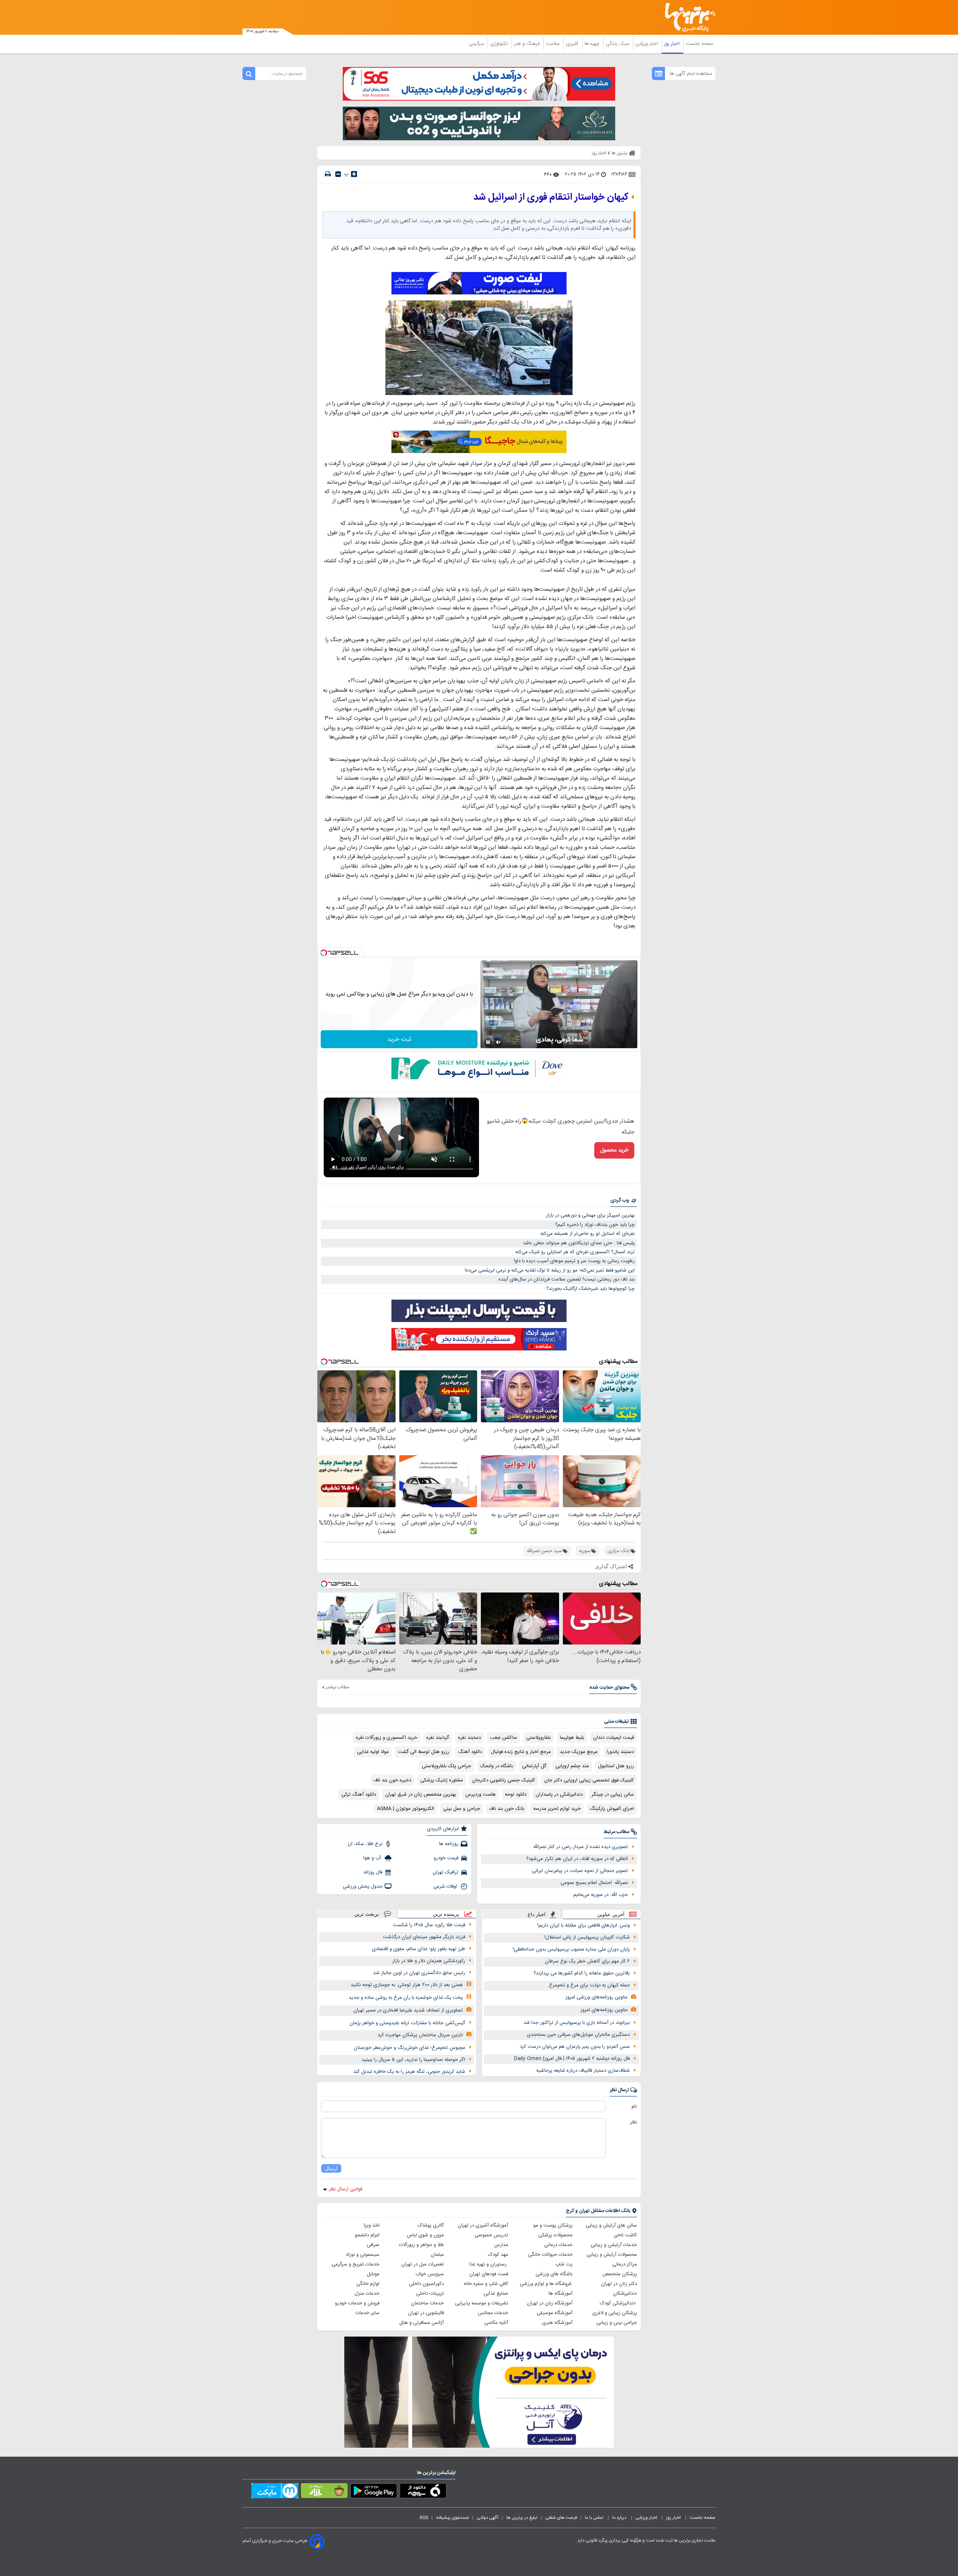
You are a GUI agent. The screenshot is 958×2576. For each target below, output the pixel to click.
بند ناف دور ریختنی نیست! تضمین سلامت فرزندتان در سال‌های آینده (567, 1279)
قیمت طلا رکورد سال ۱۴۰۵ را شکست (429, 1925)
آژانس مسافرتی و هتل (422, 2323)
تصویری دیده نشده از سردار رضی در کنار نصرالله (580, 1847)
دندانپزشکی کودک (618, 2303)
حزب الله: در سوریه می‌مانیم (601, 1895)
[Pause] (488, 1042)
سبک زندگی (618, 44)
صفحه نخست (700, 44)
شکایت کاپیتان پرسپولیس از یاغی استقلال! (587, 1937)
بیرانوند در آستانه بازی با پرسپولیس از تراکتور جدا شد (577, 2023)
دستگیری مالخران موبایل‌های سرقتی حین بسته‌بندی (578, 2035)
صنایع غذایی (496, 2294)
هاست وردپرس (480, 1795)
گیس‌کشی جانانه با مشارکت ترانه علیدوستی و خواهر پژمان (407, 2023)
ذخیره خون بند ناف (392, 1780)
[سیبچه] (423, 2492)
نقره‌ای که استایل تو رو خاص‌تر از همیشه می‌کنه (588, 1234)
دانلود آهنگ (470, 1752)
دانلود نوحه (516, 1795)
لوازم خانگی (368, 2284)
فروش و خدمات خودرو (357, 2303)
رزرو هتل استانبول (616, 1766)
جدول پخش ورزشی (363, 1887)
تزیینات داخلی (430, 2294)
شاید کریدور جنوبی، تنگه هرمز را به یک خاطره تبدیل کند (409, 2072)
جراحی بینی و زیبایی (617, 2323)
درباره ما (620, 2518)
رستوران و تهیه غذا (489, 2264)
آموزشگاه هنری (557, 2323)
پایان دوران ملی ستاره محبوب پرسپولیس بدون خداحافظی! (571, 1949)
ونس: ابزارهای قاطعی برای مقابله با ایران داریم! (584, 1925)
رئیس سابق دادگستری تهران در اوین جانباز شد (419, 1973)
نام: (634, 2107)
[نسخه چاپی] (328, 174)
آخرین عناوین (611, 1914)
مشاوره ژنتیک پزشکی (442, 1780)
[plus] (354, 174)
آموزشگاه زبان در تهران (550, 2303)
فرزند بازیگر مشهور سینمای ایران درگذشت (424, 1937)
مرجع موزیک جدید (579, 1752)
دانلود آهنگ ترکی (359, 1795)
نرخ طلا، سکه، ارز (365, 1844)
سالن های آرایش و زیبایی (611, 2225)
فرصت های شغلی (561, 2518)
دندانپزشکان (625, 2294)
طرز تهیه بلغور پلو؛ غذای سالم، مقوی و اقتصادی (419, 1949)
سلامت (553, 44)
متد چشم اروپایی (572, 1766)
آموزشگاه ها (561, 2294)
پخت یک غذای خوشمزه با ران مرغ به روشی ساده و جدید (406, 1998)
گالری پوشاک (431, 2225)
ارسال (331, 2168)
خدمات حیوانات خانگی (550, 2255)
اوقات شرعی (446, 1887)
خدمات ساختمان (427, 2303)
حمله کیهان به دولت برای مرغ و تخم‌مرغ (589, 1985)
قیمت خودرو (446, 1858)
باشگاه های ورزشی (554, 2274)
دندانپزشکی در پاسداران (559, 1795)
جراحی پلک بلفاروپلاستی (446, 1766)
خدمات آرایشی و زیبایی (614, 2245)
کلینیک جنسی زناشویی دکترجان (504, 1780)
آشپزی (573, 44)
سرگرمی (477, 44)
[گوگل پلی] (374, 2492)
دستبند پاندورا (620, 1752)
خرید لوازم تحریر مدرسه (557, 1809)
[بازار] (324, 2492)
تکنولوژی (500, 44)
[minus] (338, 174)
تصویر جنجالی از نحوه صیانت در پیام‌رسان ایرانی (580, 1871)
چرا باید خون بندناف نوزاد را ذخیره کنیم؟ (595, 1225)
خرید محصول (614, 1150)
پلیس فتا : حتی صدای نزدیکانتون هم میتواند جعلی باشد (579, 1243)
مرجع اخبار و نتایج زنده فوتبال (521, 1752)
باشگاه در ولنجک (497, 1766)
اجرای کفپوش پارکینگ (612, 1809)
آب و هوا (373, 1858)
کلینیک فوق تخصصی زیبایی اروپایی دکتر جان (589, 1780)
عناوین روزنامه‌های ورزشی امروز (597, 1997)
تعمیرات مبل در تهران (422, 2264)
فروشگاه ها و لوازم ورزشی (546, 2284)
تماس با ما (595, 2518)
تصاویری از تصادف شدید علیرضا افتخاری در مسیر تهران (408, 2010)
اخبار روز (673, 44)
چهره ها (593, 44)
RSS (424, 2518)
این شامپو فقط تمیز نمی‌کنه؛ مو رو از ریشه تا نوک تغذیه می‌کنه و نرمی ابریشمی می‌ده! (550, 1270)
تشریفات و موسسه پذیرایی (482, 2303)
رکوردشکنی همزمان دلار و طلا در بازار (429, 1961)
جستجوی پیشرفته (452, 2518)
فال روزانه (373, 1872)
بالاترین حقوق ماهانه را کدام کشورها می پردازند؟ (582, 1973)
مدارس (501, 2245)
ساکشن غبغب (504, 1738)
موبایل (373, 2274)
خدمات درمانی (558, 2245)
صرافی (373, 2245)
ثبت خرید (399, 1039)
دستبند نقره (469, 1738)
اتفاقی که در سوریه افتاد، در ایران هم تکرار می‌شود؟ (577, 1859)
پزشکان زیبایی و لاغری (615, 2313)
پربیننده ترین (446, 1914)
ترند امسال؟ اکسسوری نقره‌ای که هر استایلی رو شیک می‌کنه (575, 1252)
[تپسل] (324, 953)
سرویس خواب (430, 2274)
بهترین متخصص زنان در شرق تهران (421, 1795)
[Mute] (498, 1042)
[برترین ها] (687, 17)
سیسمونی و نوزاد (363, 2255)
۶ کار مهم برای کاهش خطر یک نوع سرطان (587, 1961)
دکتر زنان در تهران (619, 2284)
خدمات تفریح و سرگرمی (356, 2264)
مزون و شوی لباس (425, 2235)
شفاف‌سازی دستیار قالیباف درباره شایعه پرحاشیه (583, 2071)
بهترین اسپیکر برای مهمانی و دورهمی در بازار (590, 1215)
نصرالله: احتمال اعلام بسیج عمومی (594, 1883)
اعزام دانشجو (367, 2235)
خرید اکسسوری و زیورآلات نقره (387, 1738)
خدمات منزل (367, 2294)
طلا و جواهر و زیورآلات (421, 2245)
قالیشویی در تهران (426, 2313)
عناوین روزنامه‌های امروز (604, 2010)
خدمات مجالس (493, 2313)
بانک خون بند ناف (507, 1809)
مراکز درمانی (625, 2264)
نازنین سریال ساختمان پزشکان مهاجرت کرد (420, 2035)
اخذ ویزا (372, 2225)
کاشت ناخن (625, 2235)
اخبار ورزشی (647, 44)
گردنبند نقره (438, 1738)
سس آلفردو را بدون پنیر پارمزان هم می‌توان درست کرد (575, 2047)
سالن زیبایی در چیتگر (613, 1795)
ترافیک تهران (446, 1872)
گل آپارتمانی (534, 1766)
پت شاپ (564, 2264)
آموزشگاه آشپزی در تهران (483, 2225)
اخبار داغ (537, 1914)
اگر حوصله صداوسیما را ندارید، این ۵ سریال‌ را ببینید (413, 2060)
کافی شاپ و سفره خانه (486, 2284)
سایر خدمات (367, 2313)
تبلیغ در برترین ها (522, 2518)
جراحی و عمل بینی (462, 1809)
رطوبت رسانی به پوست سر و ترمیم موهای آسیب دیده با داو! (574, 1261)
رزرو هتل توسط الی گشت (423, 1752)
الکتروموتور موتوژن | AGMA (405, 1809)
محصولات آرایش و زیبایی (612, 2255)
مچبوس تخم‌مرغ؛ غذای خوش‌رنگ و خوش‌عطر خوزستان (409, 2048)
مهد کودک (498, 2255)
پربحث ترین (367, 1914)
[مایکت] (275, 2492)
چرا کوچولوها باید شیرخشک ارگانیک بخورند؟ (591, 1289)
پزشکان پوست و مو (553, 2225)
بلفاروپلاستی (539, 1738)
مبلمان (437, 2255)
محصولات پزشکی (555, 2235)
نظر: (633, 2122)
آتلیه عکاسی (496, 2323)
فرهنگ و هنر (528, 44)
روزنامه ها (449, 1844)
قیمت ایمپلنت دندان (614, 1738)
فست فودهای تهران (489, 2274)
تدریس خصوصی (491, 2235)
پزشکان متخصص (620, 2274)
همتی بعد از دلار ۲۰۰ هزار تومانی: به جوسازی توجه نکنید (407, 1985)
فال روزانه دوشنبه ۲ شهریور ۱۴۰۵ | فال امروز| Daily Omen (572, 2059)
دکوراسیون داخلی (426, 2284)
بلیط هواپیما (572, 1738)
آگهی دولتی (488, 2518)
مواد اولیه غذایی (373, 1752)
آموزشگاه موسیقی (555, 2313)
